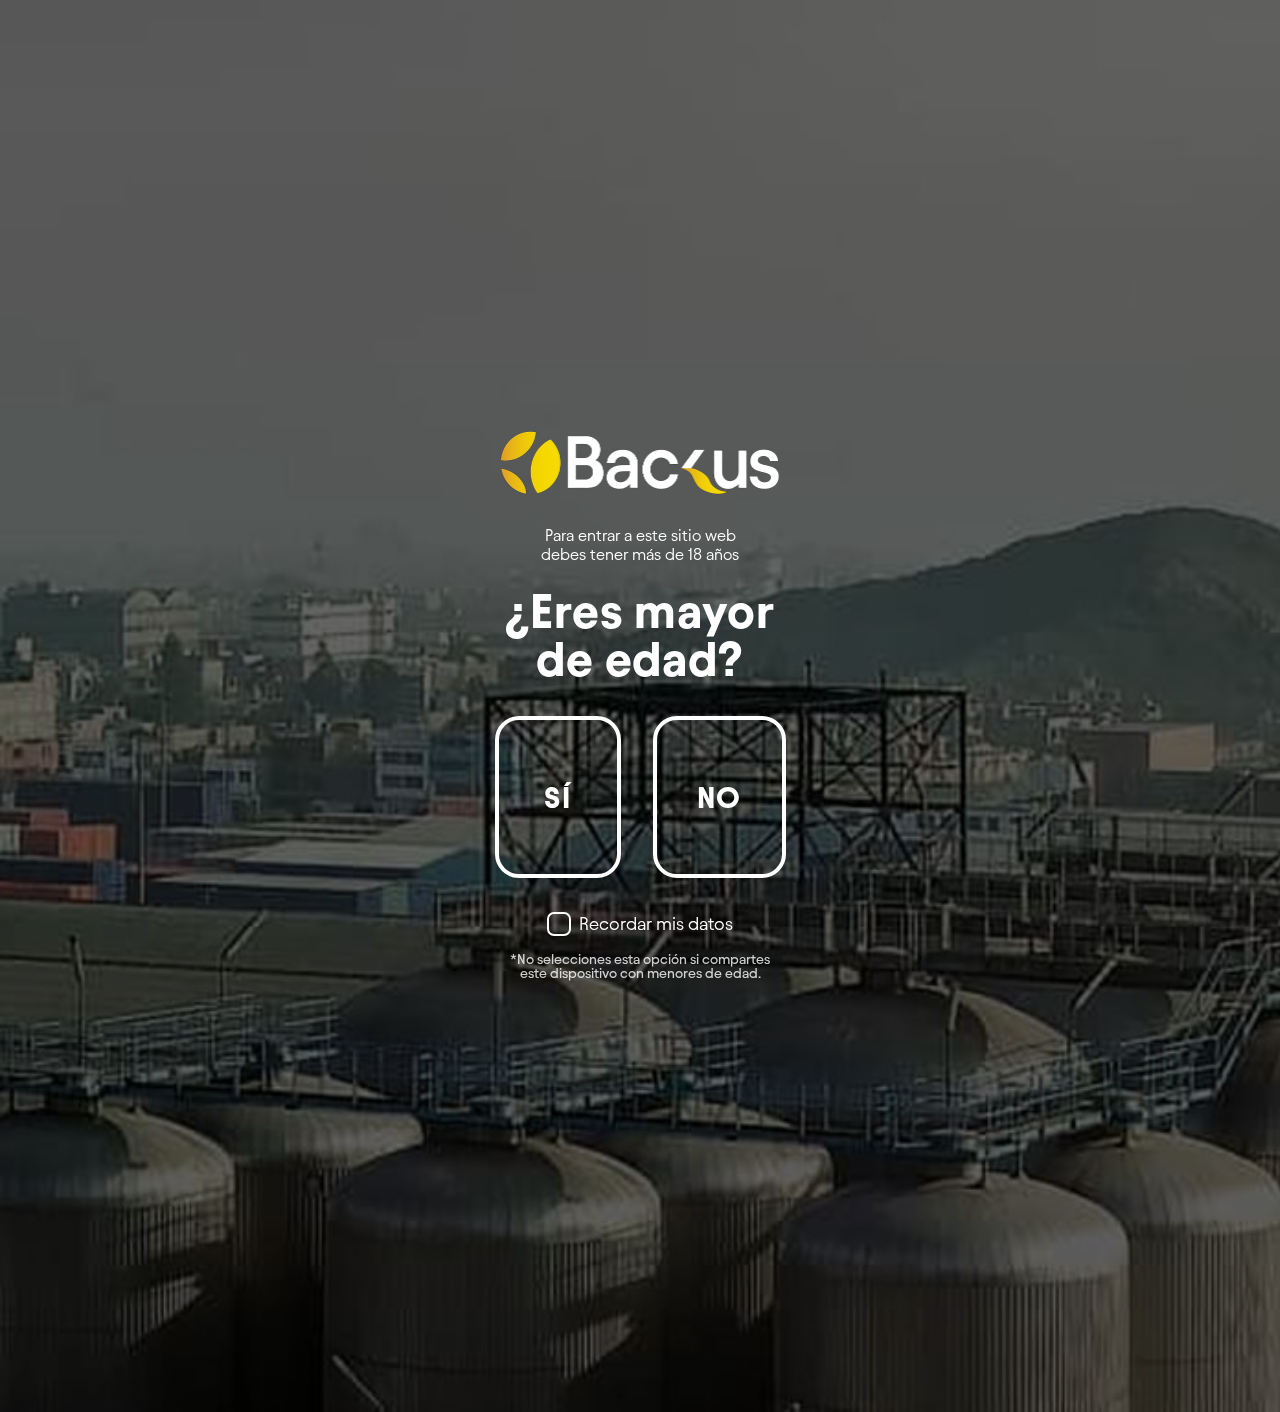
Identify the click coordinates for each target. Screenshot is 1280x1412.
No (719, 797)
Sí (557, 797)
